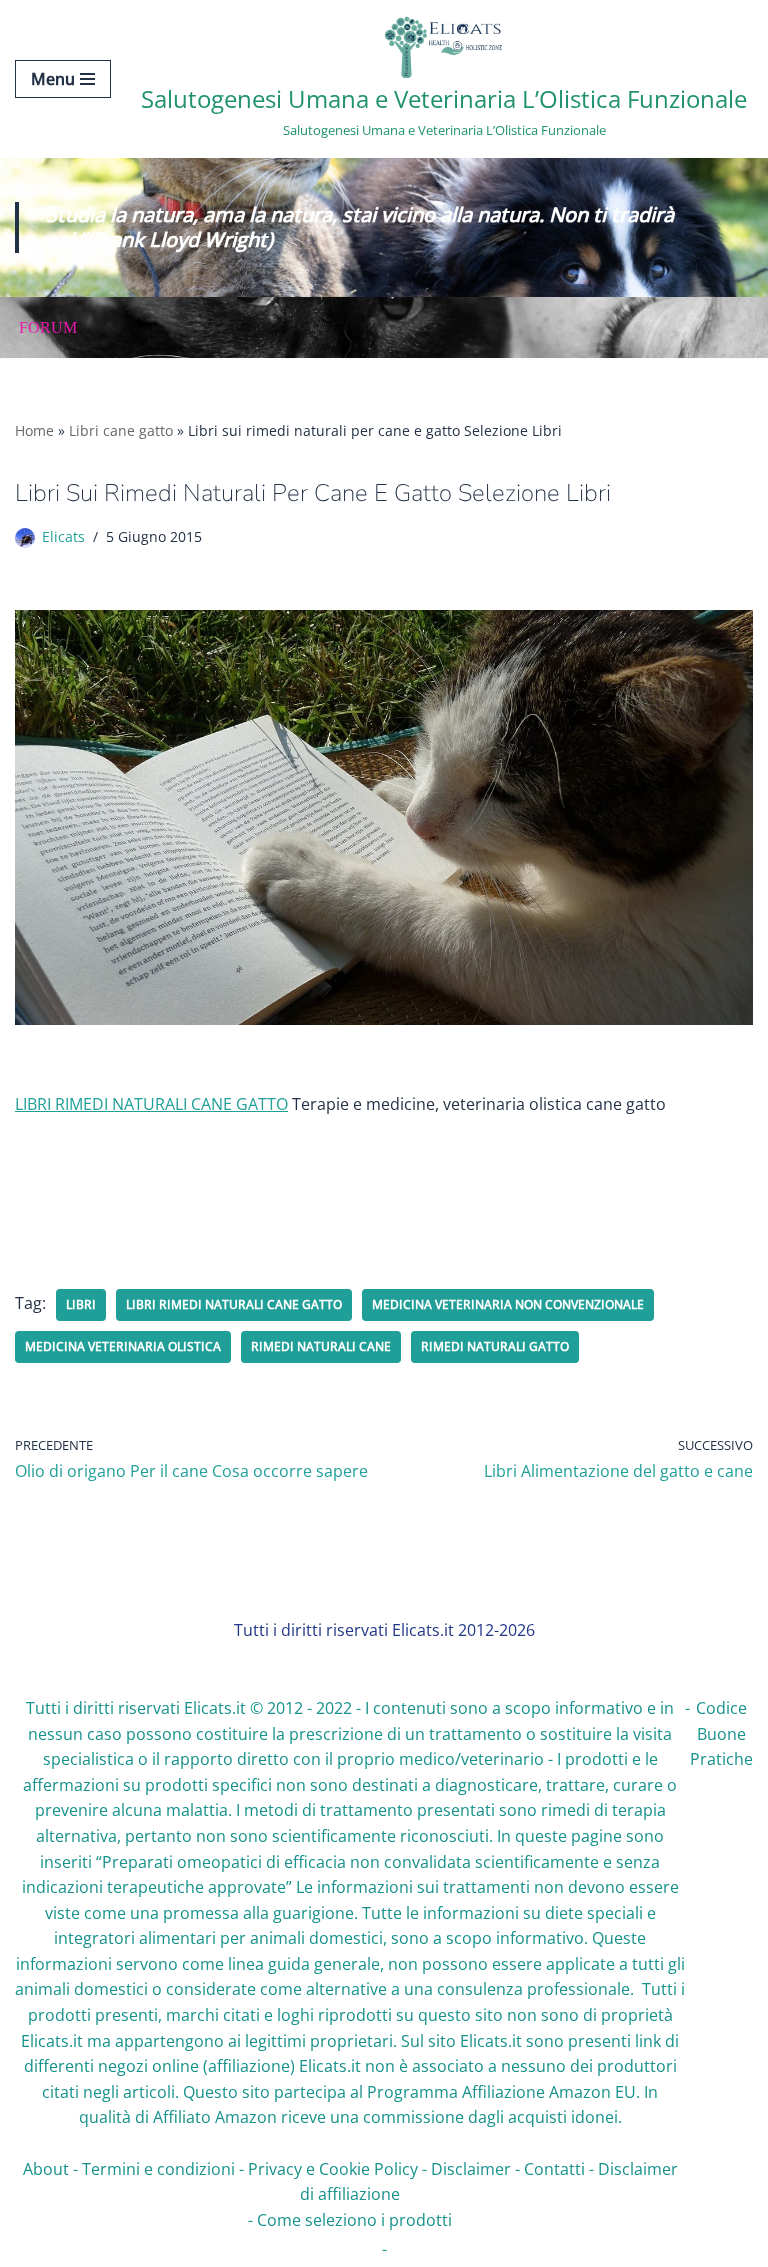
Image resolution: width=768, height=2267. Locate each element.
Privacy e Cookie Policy (333, 2169)
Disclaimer (471, 2169)
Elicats (63, 536)
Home (34, 430)
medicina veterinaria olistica (123, 1346)
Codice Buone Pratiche (721, 1733)
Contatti (554, 2169)
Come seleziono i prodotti (354, 2220)
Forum (48, 327)
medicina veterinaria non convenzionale (508, 1304)
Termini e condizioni (158, 2169)
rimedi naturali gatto (495, 1346)
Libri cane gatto (121, 430)
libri (81, 1304)
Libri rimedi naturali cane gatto (234, 1304)
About (46, 2169)
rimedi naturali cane (321, 1346)
